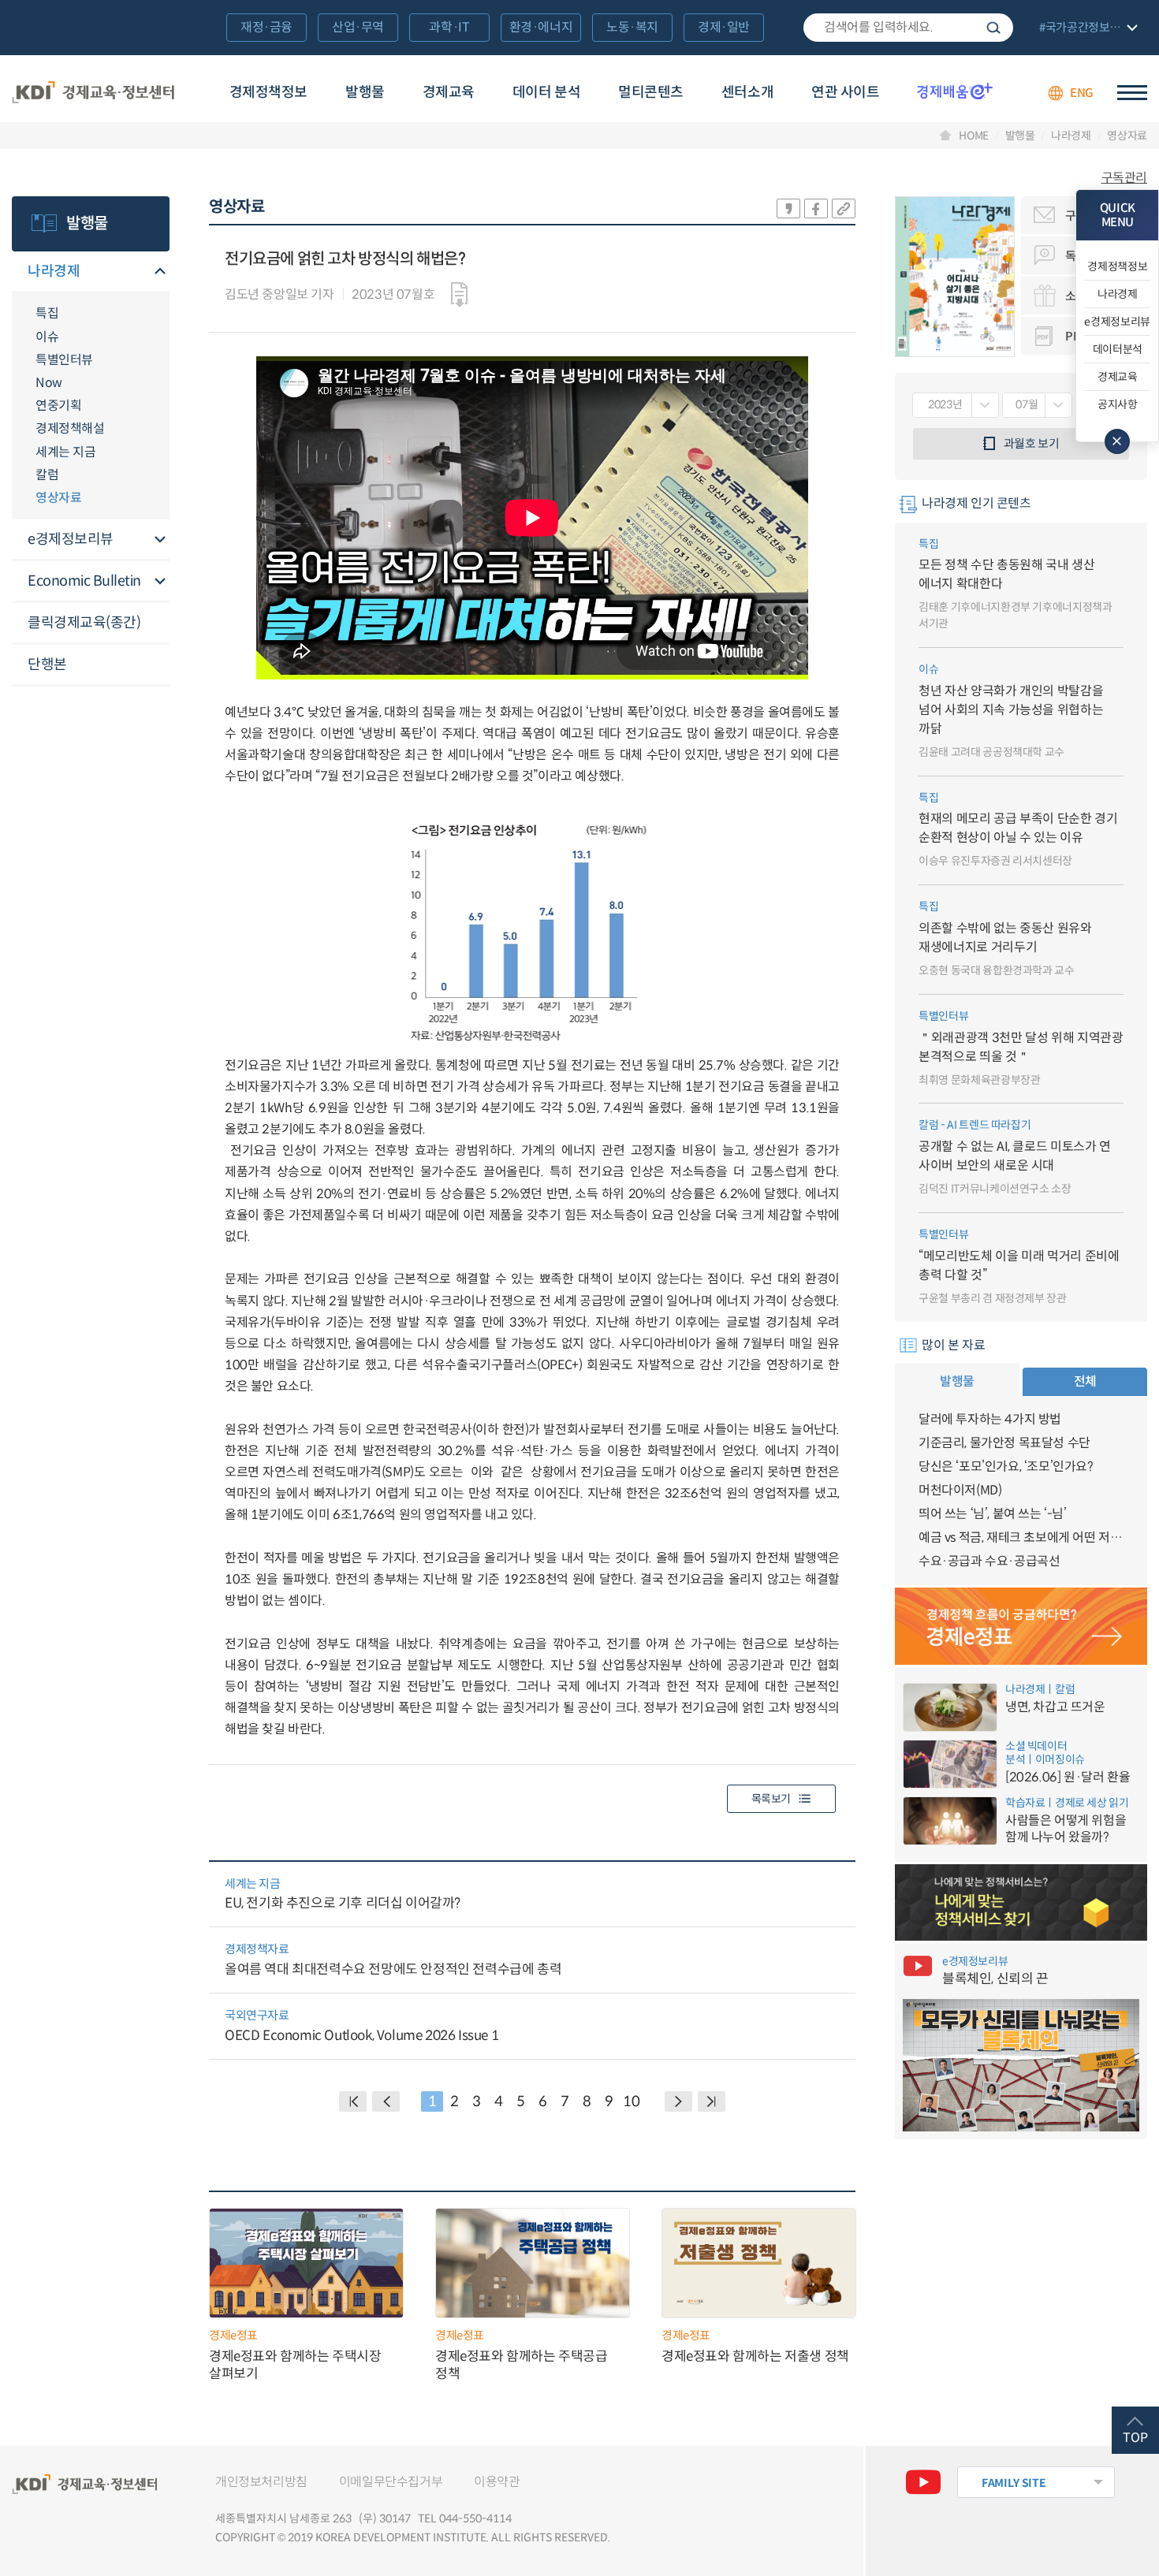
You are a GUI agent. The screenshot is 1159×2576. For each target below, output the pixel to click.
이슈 (47, 337)
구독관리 (1124, 178)
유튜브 (923, 2482)
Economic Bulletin (84, 581)
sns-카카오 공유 (788, 208)
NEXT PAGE (712, 2101)
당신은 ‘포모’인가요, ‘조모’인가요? (1006, 1467)
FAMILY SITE (1014, 2483)
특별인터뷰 (64, 360)
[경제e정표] (1021, 1626)
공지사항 (1118, 404)
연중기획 (58, 406)
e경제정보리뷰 (71, 539)
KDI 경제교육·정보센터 (93, 93)
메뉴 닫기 (1117, 441)
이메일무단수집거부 (391, 2482)
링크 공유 (844, 208)
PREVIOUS (386, 2101)
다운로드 (459, 295)
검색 (993, 28)
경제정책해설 (70, 428)
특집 (47, 313)
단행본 (47, 664)
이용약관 (497, 2482)
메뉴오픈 (160, 272)
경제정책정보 (268, 92)
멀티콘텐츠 (651, 92)
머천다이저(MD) (960, 1490)
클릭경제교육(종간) (84, 623)
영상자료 (1127, 136)
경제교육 (449, 92)
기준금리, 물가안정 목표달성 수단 (1004, 1443)
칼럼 (47, 475)
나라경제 (1071, 136)
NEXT (678, 2101)
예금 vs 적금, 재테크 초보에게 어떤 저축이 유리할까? (1021, 1537)
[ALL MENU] (1132, 93)
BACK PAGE (353, 2101)
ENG (1082, 93)
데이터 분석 (546, 92)
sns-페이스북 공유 (816, 208)
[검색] (908, 28)
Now (49, 383)
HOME (974, 136)
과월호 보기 (1032, 443)
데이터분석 (1118, 349)
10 (631, 2101)
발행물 (365, 92)
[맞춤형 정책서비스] (1021, 1903)
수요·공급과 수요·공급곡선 (989, 1561)
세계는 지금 (65, 452)
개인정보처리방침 (261, 2482)
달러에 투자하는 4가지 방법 (990, 1419)
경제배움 (955, 91)
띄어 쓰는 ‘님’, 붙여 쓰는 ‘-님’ (993, 1514)
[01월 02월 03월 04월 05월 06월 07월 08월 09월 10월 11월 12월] (1037, 405)
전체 (1085, 1381)
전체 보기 (1086, 29)
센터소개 (747, 92)
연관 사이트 (845, 92)
